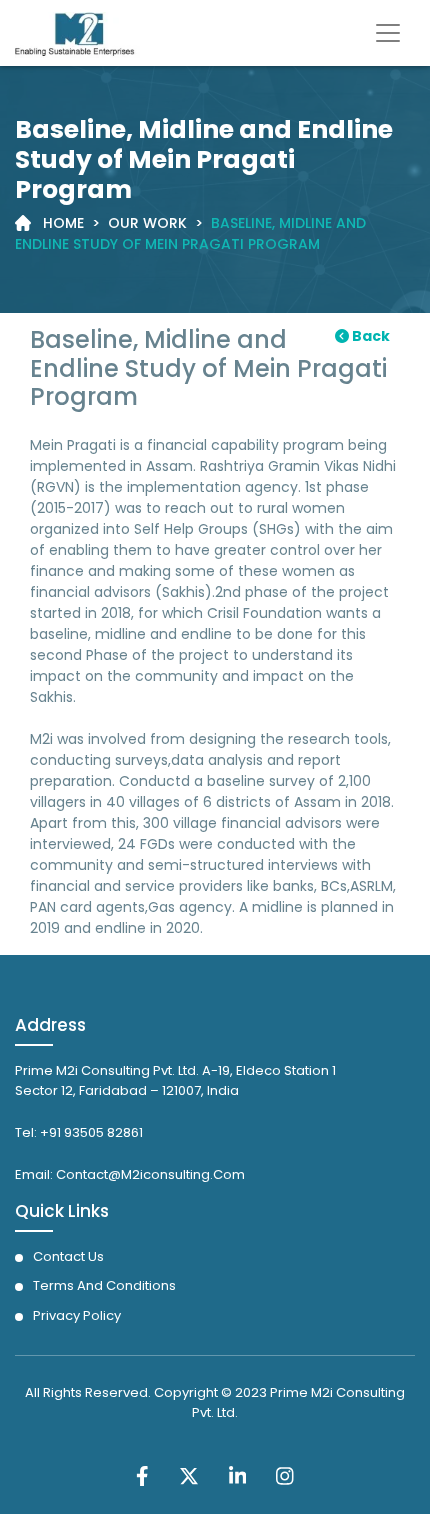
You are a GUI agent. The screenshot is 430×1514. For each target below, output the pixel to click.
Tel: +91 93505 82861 (79, 1132)
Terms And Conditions (104, 1285)
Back (369, 336)
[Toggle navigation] (388, 33)
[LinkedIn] (238, 1474)
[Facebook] (142, 1474)
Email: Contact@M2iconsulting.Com (130, 1174)
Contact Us (68, 1256)
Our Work (147, 223)
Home (63, 223)
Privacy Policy (77, 1315)
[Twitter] (189, 1474)
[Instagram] (285, 1474)
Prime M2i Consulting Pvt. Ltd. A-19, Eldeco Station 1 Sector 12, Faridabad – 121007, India (175, 1081)
